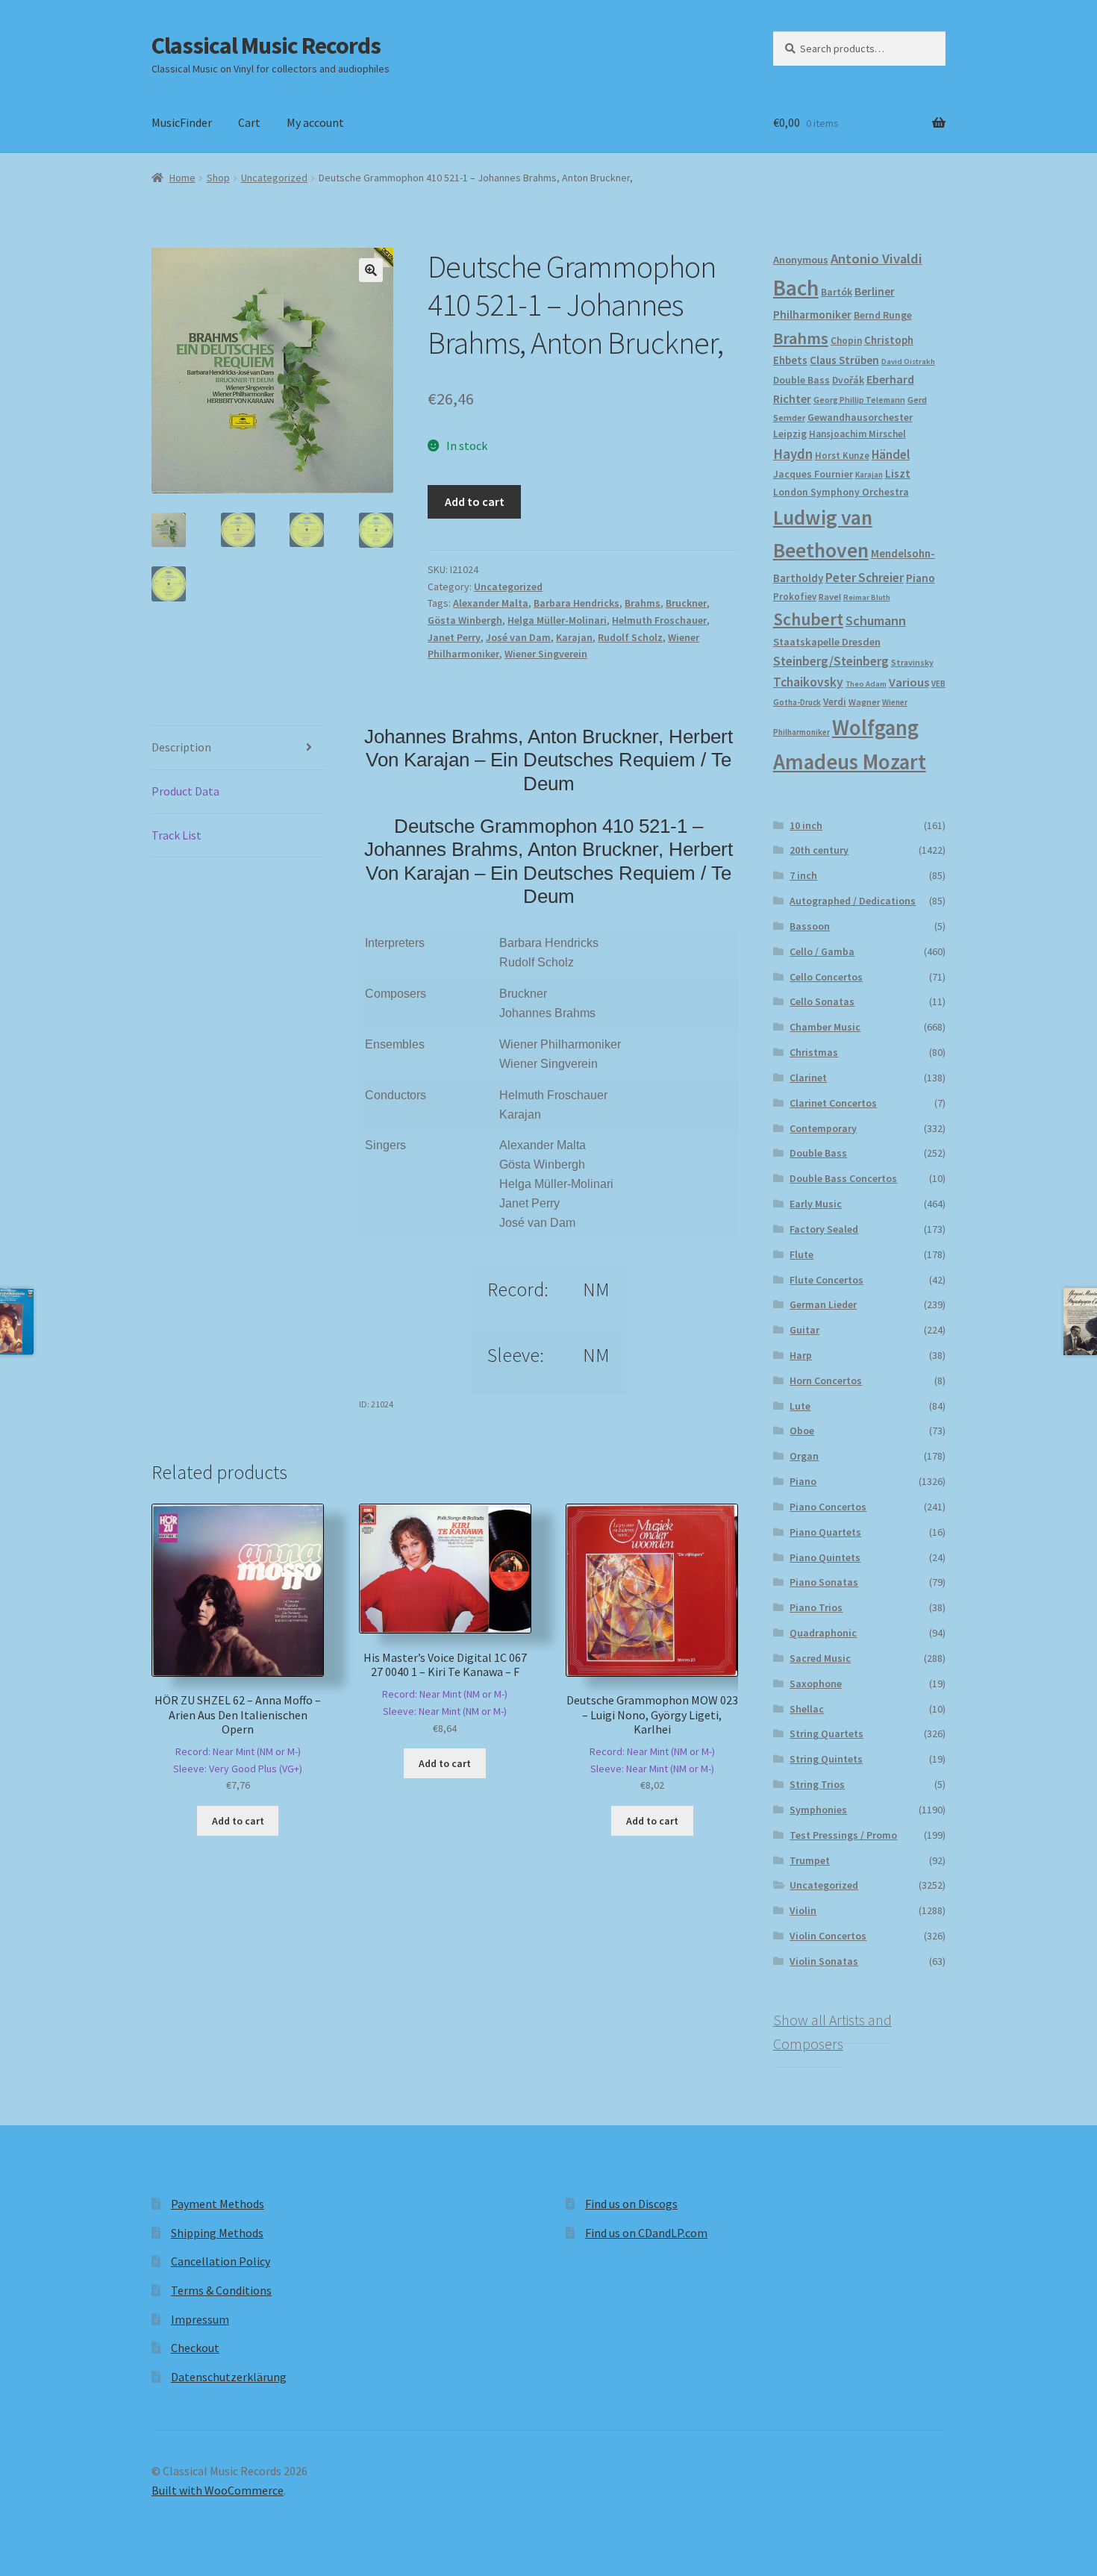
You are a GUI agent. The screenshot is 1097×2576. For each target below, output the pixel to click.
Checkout (195, 2348)
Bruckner (686, 603)
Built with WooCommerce (218, 2490)
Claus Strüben (844, 360)
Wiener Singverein (546, 654)
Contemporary (823, 1128)
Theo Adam (866, 684)
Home (182, 178)
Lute (800, 1406)
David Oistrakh (908, 362)
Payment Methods (218, 2204)
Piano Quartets (825, 1532)
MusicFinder (182, 122)
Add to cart (475, 501)
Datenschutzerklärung (229, 2377)
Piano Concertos (828, 1507)
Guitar (804, 1330)
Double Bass (801, 380)
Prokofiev (795, 596)
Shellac (807, 1709)
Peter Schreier (865, 578)
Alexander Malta (491, 603)
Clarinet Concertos (833, 1103)
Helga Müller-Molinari (557, 620)
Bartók (837, 292)
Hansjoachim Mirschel (857, 434)
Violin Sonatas (824, 1961)
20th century (819, 850)
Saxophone (816, 1684)
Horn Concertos (826, 1381)
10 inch (806, 825)
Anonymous (801, 260)
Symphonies (818, 1810)
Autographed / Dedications (853, 901)
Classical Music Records (266, 46)
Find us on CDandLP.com (646, 2233)
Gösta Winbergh (465, 620)
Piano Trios (816, 1607)
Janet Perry (454, 637)
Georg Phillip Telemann (859, 400)
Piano (921, 578)
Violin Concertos (828, 1936)
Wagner (864, 702)
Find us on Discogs (631, 2204)
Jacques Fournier (813, 474)
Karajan (574, 637)
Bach (796, 288)
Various (909, 682)
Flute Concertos (826, 1280)
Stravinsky (912, 662)
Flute (801, 1254)
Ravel (830, 597)
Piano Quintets (825, 1557)
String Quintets (826, 1759)
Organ (804, 1456)
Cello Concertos (826, 977)
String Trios (817, 1784)
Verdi (835, 702)
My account (315, 122)
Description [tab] (181, 747)
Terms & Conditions (221, 2290)
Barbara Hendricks (576, 603)
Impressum (200, 2319)
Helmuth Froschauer (659, 620)
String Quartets (826, 1734)
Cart (249, 122)
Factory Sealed (824, 1229)
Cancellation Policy (221, 2261)
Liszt (898, 473)
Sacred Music (820, 1658)
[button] (371, 270)
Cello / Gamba (822, 951)
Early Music (816, 1204)
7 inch (803, 875)
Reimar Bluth (867, 597)
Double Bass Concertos (843, 1178)
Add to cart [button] (238, 1821)
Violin (803, 1910)
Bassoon (810, 926)
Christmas (814, 1052)
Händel (891, 454)
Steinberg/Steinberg (831, 661)
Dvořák (848, 380)
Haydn (793, 454)
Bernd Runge (883, 315)
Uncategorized (274, 178)
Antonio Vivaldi (876, 259)
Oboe (802, 1431)
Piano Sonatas (824, 1582)
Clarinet (808, 1078)
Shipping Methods (217, 2233)
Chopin (846, 341)
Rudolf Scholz (630, 637)
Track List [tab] (176, 835)
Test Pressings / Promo (843, 1835)
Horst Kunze (842, 455)
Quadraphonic (823, 1633)
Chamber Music (825, 1027)
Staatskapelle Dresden (827, 642)
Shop (218, 178)
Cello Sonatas (822, 1001)
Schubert (808, 619)
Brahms (643, 603)
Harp (801, 1355)
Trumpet (810, 1860)
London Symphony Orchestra (841, 492)
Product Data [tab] (185, 791)
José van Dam (518, 637)
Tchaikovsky (808, 682)
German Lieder (823, 1304)
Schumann (876, 620)
